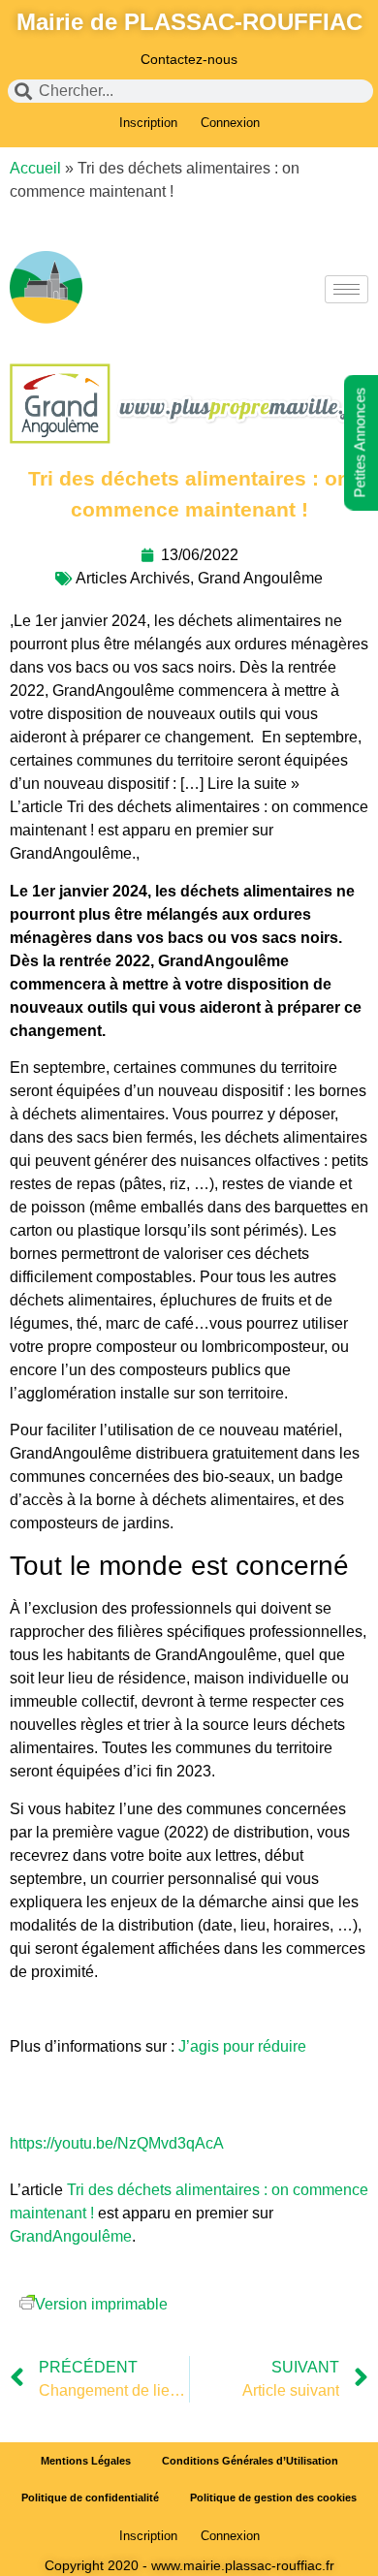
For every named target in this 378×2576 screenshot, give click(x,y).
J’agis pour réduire (242, 2046)
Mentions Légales (86, 2461)
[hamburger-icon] (346, 289)
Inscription (148, 123)
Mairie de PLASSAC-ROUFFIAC (189, 22)
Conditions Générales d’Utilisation (250, 2461)
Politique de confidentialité (90, 2497)
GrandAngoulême (71, 2236)
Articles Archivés (133, 578)
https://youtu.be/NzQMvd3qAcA (117, 2143)
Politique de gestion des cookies (273, 2497)
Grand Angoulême (260, 578)
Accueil (35, 168)
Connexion (230, 123)
